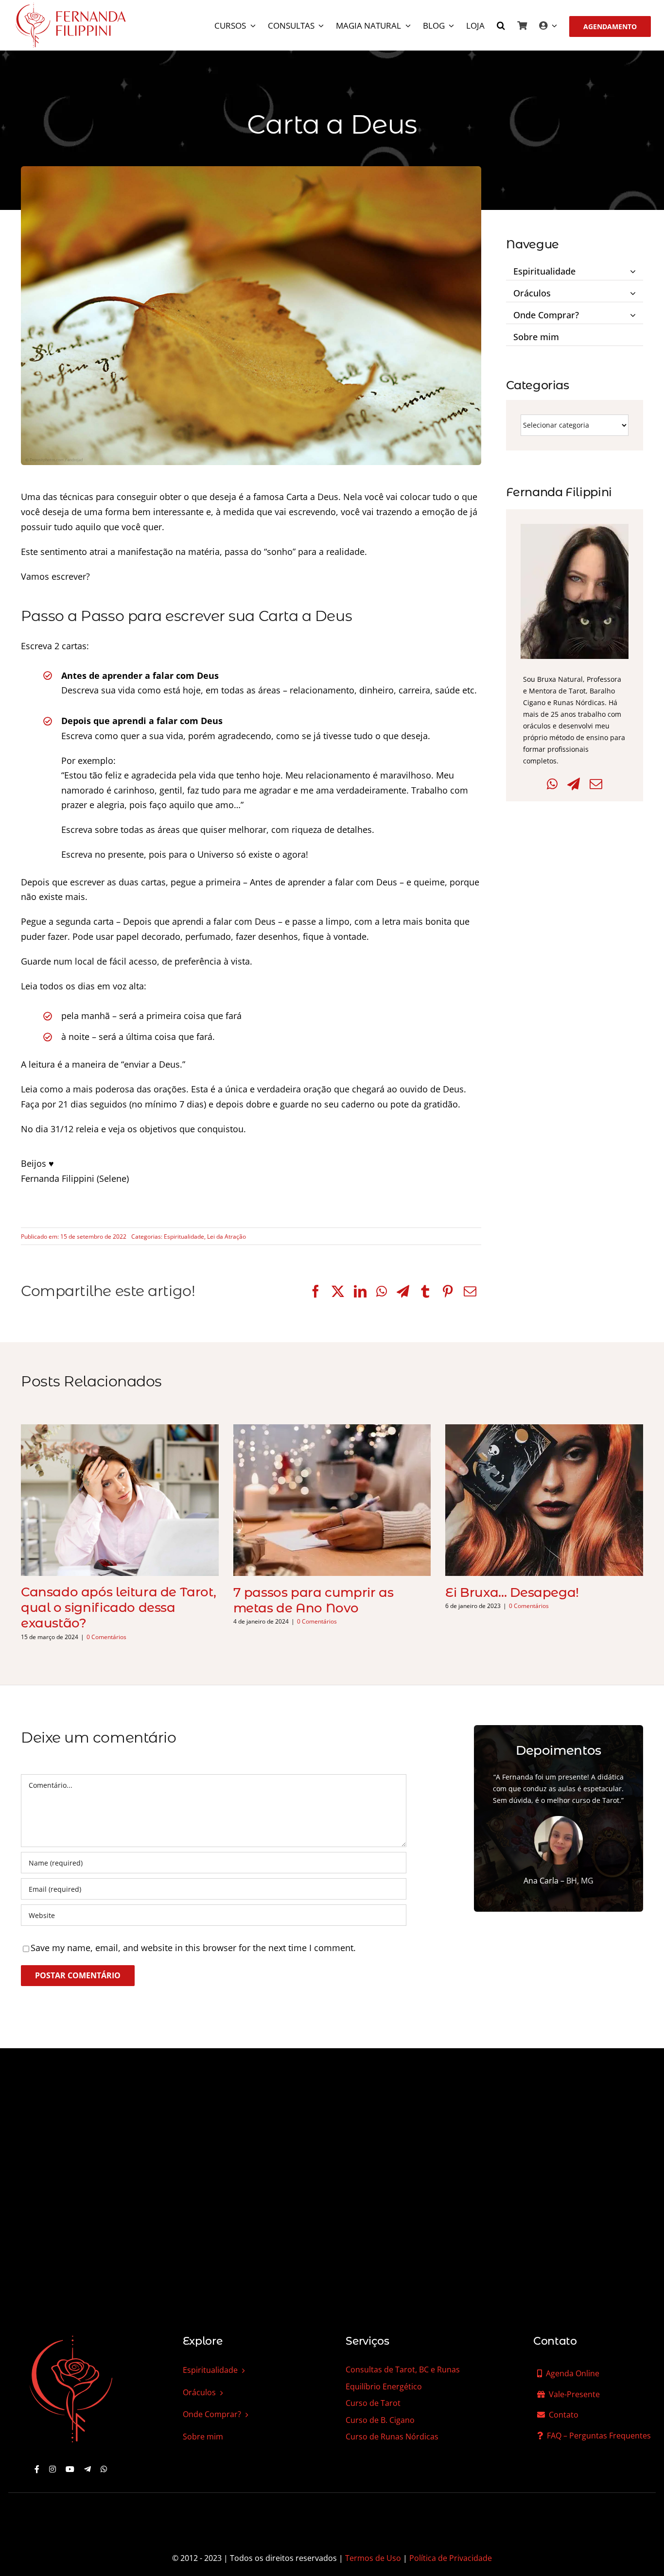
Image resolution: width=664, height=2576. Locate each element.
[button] (501, 26)
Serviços (367, 2341)
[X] (338, 1291)
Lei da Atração (227, 1236)
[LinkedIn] (360, 1291)
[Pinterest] (448, 1291)
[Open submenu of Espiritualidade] (634, 269)
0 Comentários (106, 1637)
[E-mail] (470, 1291)
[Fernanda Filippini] (71, 2336)
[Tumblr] (425, 1291)
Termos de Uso (373, 2558)
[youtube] (70, 2469)
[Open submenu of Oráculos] (634, 291)
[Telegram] (403, 1291)
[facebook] (37, 2469)
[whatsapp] (104, 2469)
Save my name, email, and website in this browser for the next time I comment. (193, 1948)
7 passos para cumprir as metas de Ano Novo (314, 1600)
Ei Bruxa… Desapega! (512, 1592)
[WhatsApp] (382, 1291)
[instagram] (52, 2469)
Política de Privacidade (451, 2558)
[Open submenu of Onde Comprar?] (634, 313)
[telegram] (87, 2469)
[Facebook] (315, 1291)
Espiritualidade (184, 1236)
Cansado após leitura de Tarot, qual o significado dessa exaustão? (118, 1608)
